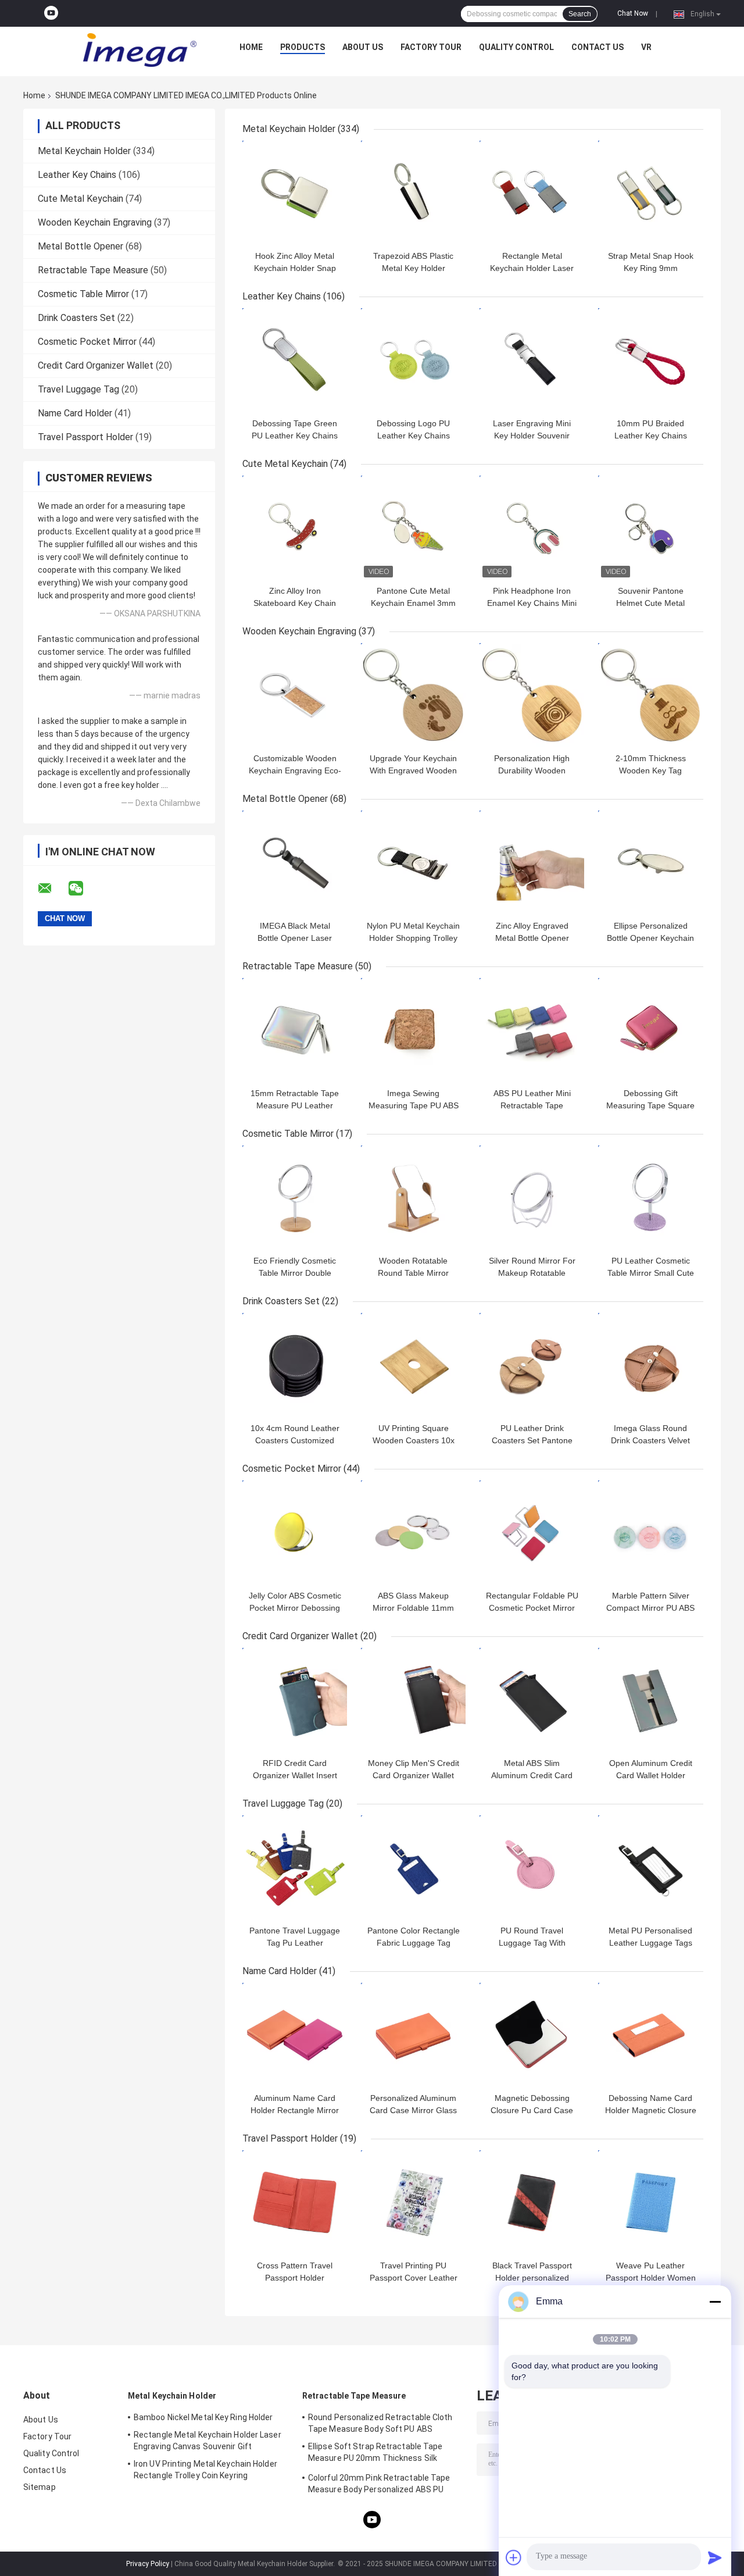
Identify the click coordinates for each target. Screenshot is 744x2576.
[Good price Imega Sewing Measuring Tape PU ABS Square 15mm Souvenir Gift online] (413, 1030)
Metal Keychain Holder (84, 151)
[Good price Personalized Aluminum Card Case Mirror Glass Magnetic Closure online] (413, 2035)
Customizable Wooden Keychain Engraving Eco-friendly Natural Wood (295, 770)
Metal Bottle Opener (81, 246)
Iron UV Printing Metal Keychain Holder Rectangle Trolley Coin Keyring (205, 2470)
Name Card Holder (75, 413)
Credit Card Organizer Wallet (96, 365)
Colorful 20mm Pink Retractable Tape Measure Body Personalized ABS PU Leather (379, 2485)
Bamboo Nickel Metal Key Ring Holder (203, 2417)
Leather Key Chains (77, 175)
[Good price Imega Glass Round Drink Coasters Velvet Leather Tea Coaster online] (650, 1365)
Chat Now (633, 13)
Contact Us (598, 47)
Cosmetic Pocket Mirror (87, 342)
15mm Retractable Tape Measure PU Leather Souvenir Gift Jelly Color (295, 1105)
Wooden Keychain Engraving (95, 222)
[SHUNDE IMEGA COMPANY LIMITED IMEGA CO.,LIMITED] (139, 50)
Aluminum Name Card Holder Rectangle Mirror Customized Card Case (295, 2110)
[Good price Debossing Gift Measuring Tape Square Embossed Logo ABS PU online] (650, 1030)
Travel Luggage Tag (78, 389)
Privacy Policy (148, 2564)
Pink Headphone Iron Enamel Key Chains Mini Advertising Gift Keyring (532, 603)
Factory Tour (431, 47)
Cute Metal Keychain (81, 199)
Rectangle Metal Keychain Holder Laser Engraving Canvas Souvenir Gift (208, 2441)
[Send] (715, 2557)
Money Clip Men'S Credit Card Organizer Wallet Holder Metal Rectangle (414, 1775)
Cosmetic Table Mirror (83, 294)
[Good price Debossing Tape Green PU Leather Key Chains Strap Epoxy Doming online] (295, 361)
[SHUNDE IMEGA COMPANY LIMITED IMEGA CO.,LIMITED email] (52, 889)
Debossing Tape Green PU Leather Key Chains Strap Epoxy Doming (295, 436)
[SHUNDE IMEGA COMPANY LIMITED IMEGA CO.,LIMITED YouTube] (51, 13)
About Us (363, 47)
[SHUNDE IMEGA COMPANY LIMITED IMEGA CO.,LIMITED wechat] (83, 889)
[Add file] (514, 2557)
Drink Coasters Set (76, 318)
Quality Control (516, 47)
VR (646, 47)
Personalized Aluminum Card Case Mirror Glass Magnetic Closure (413, 2110)
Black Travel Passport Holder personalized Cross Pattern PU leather (532, 2278)
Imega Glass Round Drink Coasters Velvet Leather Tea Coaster (650, 1440)
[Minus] (715, 2302)
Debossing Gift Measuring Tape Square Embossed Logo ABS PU (650, 1105)
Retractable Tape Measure (93, 270)
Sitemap (40, 2487)
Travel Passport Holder (85, 437)
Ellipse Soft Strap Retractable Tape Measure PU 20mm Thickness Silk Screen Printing (375, 2454)
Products (303, 47)
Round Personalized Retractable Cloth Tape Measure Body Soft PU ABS (380, 2423)
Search (580, 14)
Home (251, 47)
